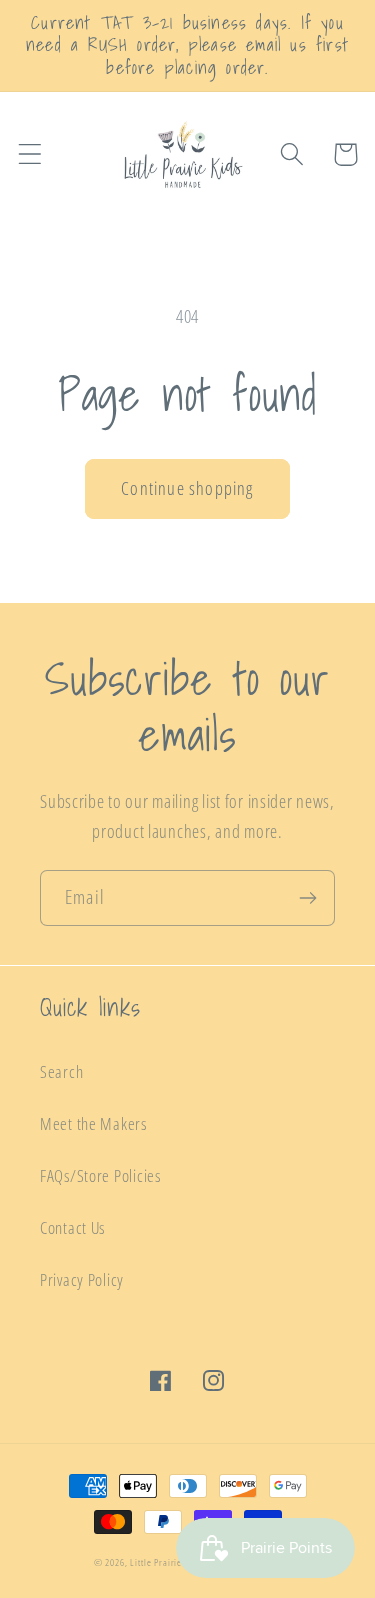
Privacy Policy (82, 1279)
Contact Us (72, 1227)
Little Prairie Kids (165, 1562)
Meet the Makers (93, 1123)
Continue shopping (187, 488)
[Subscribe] (307, 898)
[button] (30, 154)
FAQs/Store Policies (100, 1175)
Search (61, 1071)
